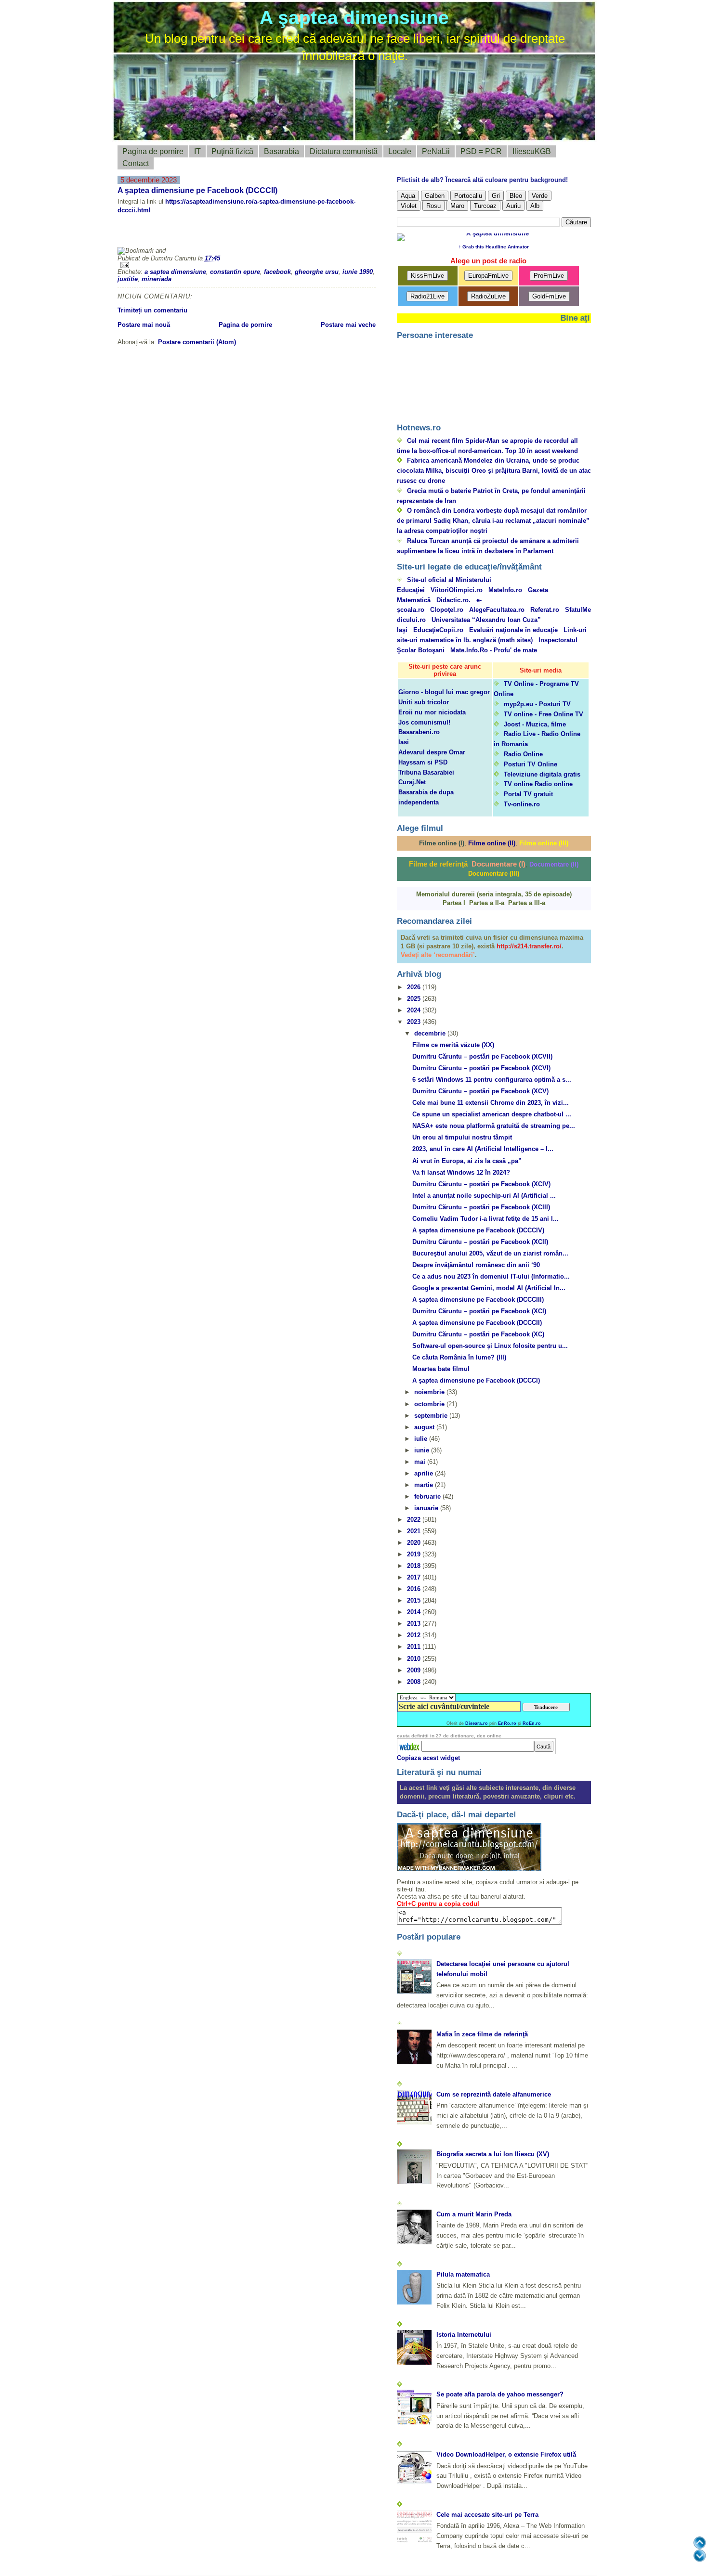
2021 (415, 1531)
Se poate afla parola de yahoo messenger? (500, 2394)
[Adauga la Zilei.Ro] (319, 234)
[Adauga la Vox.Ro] (296, 234)
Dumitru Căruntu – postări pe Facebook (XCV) (480, 1091)
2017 (415, 1577)
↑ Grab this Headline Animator (494, 247)
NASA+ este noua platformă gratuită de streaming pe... (494, 1126)
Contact (136, 163)
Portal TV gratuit (528, 794)
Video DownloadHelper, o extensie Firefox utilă (506, 2454)
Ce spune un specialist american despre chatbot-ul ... (492, 1114)
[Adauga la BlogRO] (180, 234)
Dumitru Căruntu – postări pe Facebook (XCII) (480, 1242)
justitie (128, 279)
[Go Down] (700, 2556)
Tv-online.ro (522, 804)
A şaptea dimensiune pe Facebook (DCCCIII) (478, 1300)
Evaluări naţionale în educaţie (513, 630)
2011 (415, 1647)
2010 (415, 1659)
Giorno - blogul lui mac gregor (444, 692)
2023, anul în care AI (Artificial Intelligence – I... (483, 1149)
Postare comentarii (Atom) (197, 342)
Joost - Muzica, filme (535, 724)
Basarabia (282, 151)
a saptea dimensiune (175, 272)
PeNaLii (436, 151)
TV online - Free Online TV (544, 714)
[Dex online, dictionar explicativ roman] (410, 1747)
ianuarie (427, 1508)
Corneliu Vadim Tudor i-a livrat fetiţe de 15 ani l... (485, 1219)
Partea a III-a (527, 903)
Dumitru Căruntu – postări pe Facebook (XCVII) (482, 1056)
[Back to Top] (700, 2543)
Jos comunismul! (424, 722)
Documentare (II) (554, 864)
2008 (415, 1682)
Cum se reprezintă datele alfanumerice (494, 2094)
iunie (423, 1450)
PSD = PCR (481, 151)
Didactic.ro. (453, 600)
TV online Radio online (538, 784)
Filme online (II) (492, 843)
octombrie (430, 1404)
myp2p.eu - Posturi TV (537, 704)
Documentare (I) (498, 864)
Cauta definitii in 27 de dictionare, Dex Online (449, 1736)
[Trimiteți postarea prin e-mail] (247, 265)
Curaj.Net (412, 782)
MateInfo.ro (505, 590)
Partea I (454, 903)
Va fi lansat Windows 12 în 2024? (461, 1172)
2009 (415, 1670)
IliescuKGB (532, 151)
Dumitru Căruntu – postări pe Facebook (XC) (478, 1334)
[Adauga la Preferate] (249, 234)
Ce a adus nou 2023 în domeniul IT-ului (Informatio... (491, 1276)
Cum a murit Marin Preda (474, 2214)
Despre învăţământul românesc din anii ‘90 (476, 1265)
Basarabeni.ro (419, 732)
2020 (415, 1543)
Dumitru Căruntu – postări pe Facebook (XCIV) (481, 1184)
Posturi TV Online (531, 764)
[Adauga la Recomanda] (157, 234)
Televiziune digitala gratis (542, 774)
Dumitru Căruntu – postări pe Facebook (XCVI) (481, 1068)
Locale (400, 151)
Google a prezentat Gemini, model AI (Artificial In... (489, 1288)
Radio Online (523, 754)
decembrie (431, 1033)
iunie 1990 (358, 272)
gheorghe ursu (317, 272)
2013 (415, 1624)
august (425, 1427)
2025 (415, 999)
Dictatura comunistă (344, 151)
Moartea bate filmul (441, 1369)
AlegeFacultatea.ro (497, 610)
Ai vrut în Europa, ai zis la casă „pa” (467, 1161)
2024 (415, 1010)
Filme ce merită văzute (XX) (453, 1045)
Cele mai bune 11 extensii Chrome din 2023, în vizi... (491, 1103)
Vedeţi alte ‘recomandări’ (438, 955)
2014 (415, 1612)
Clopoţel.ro (447, 610)
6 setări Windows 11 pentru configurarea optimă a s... (492, 1080)
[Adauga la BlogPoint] (203, 234)
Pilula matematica (463, 2274)
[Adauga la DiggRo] (134, 234)
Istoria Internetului (464, 2335)
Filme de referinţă (438, 864)
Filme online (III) (544, 843)
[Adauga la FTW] (226, 234)
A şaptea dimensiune (354, 18)
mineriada (157, 279)
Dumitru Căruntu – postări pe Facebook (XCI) (479, 1311)
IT (197, 151)
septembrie (432, 1416)
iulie (422, 1439)
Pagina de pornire (153, 151)
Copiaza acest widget (428, 1758)
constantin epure (235, 272)
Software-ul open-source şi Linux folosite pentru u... (490, 1346)
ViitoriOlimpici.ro (457, 590)
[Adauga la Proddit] (273, 234)
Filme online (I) (442, 843)
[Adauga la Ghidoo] (342, 234)
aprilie (425, 1473)
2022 (415, 1520)
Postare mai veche (348, 325)
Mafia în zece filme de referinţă (482, 2034)
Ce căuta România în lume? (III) (459, 1357)
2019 (415, 1554)
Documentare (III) (494, 874)
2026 (415, 987)
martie (425, 1485)
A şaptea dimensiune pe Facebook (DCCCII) (197, 190)
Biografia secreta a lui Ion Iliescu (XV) (493, 2154)
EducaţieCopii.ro (438, 630)
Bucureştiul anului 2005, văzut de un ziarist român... (490, 1253)
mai (421, 1462)
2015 (415, 1600)
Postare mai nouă (144, 325)
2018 (415, 1566)
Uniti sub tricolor (424, 702)
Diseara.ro (477, 1723)
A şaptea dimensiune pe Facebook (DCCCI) (476, 1380)
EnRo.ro (507, 1723)
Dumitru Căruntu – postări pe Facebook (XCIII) (481, 1207)
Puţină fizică (232, 151)
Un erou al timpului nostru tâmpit (462, 1137)
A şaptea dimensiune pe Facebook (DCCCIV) (478, 1230)
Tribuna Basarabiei (426, 772)
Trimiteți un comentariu (152, 310)
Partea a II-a (487, 903)
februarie (428, 1496)
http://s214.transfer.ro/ (529, 946)
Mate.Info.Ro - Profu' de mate (494, 650)
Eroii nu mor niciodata (432, 712)
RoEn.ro (532, 1723)
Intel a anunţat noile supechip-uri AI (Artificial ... (484, 1196)
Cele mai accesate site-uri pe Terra (487, 2515)
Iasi (404, 742)
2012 (415, 1635)
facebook (277, 272)
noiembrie (430, 1392)
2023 (415, 1022)
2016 (415, 1589)
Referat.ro (545, 610)
